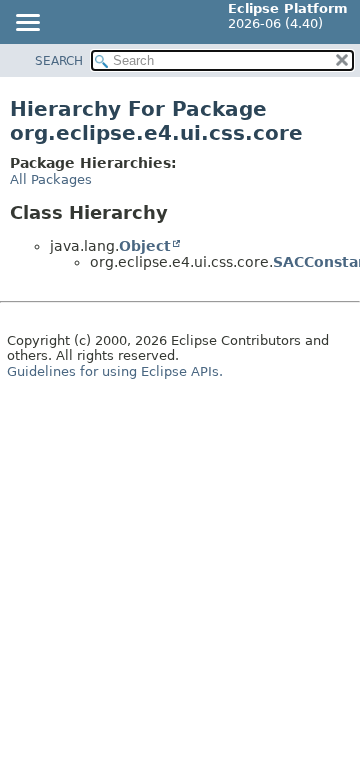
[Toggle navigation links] (27, 24)
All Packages (51, 179)
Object (145, 246)
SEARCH (59, 61)
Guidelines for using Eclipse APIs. (115, 371)
